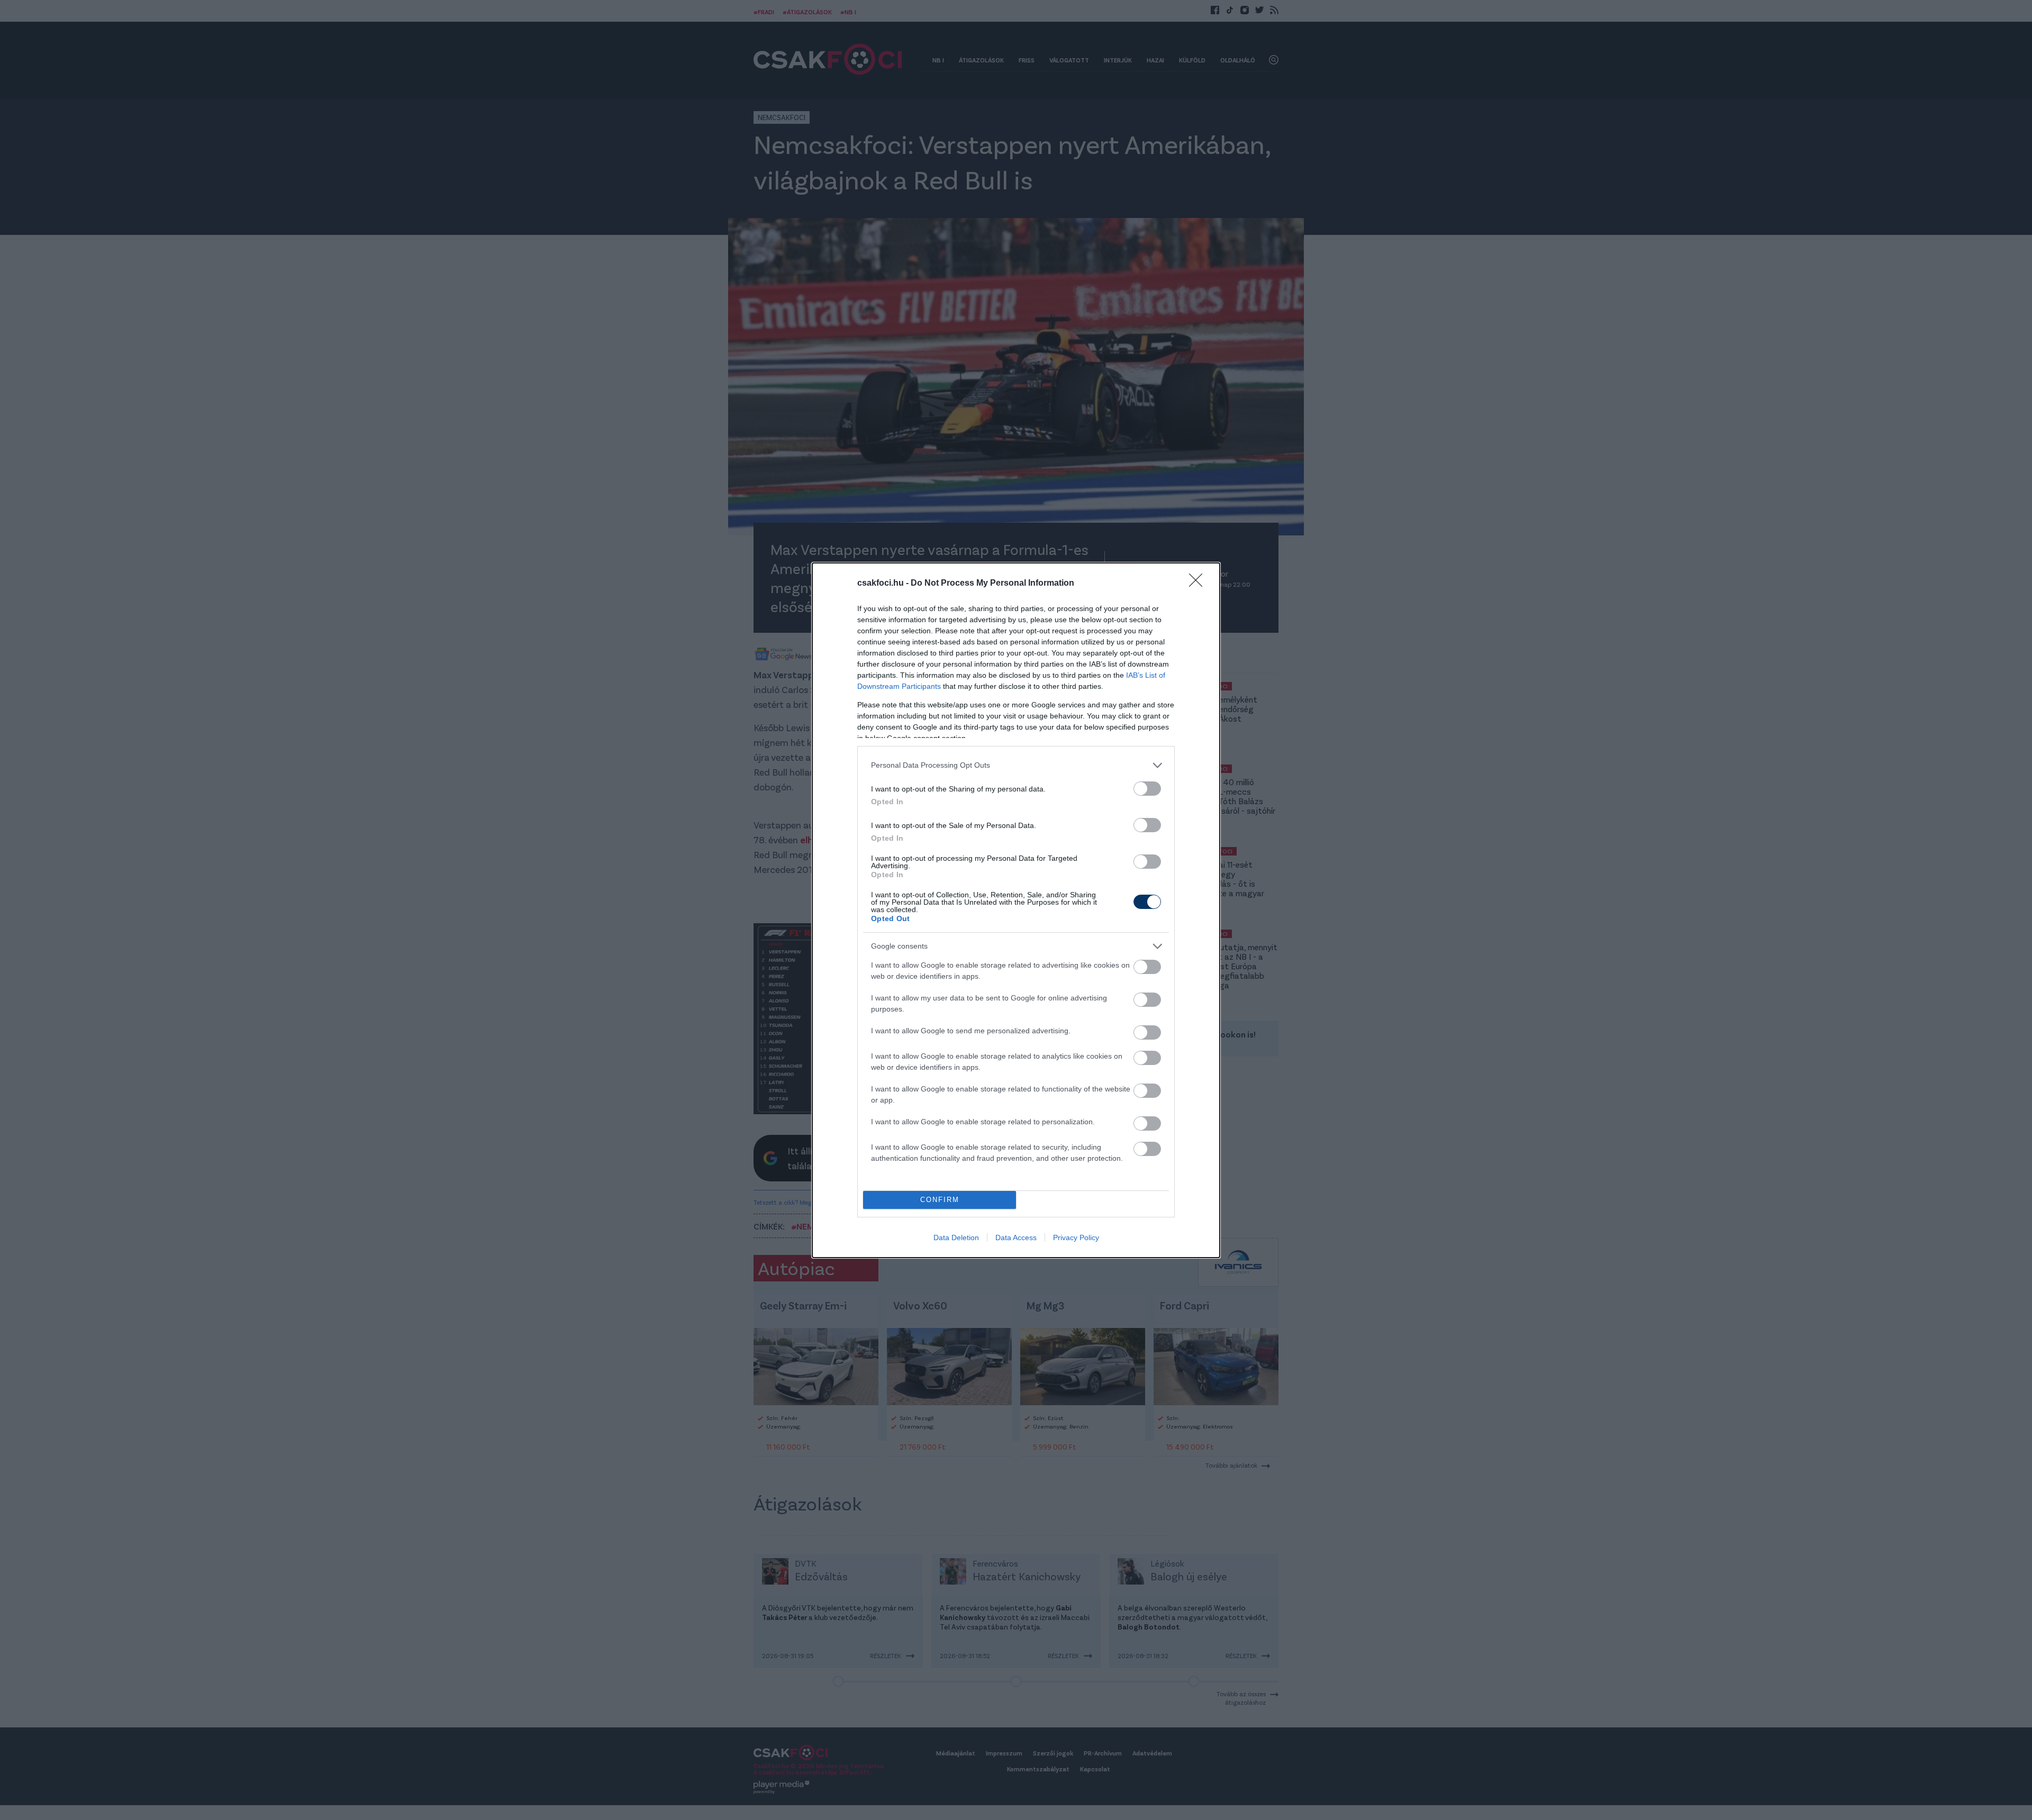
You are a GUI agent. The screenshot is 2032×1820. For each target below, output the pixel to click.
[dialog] (1016, 910)
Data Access (1016, 1237)
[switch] (1147, 789)
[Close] (1199, 584)
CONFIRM (940, 1200)
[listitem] (1016, 765)
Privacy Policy (1076, 1237)
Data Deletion (956, 1237)
